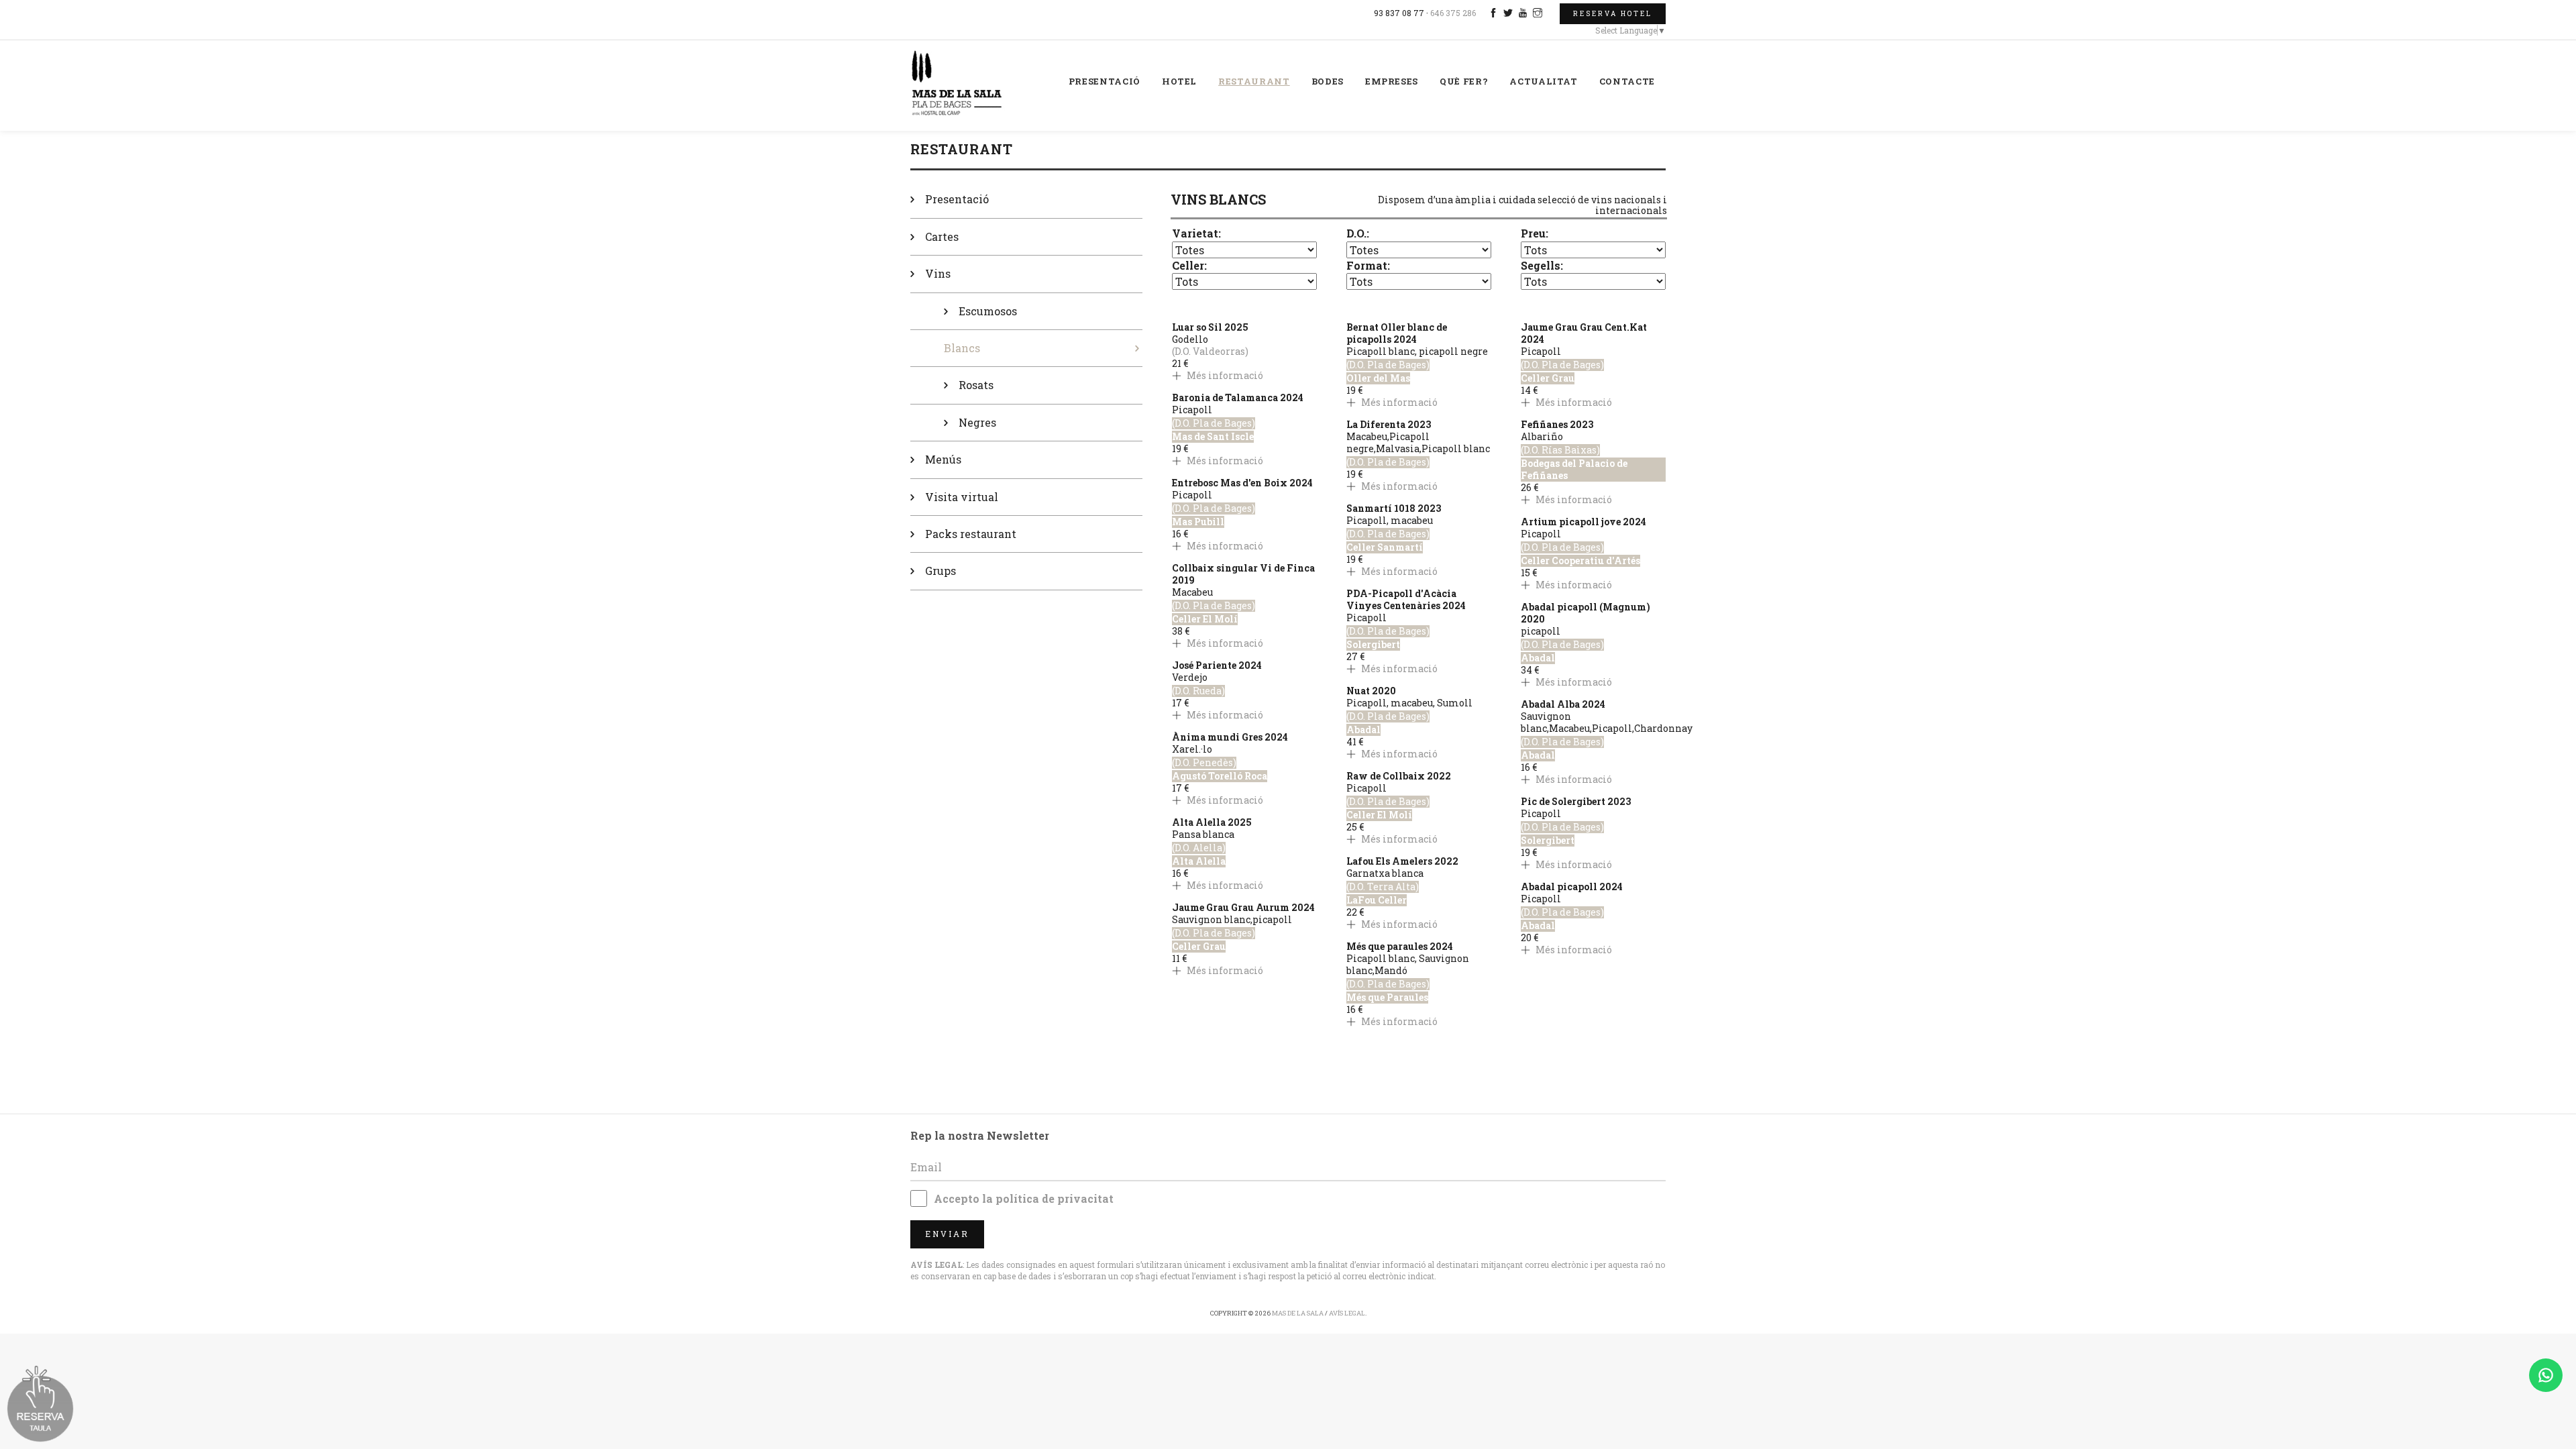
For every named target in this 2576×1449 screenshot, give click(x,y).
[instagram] (1539, 13)
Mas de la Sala (1298, 1313)
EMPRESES (1392, 81)
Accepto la (1024, 1198)
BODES (1328, 81)
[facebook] (1495, 13)
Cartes (942, 236)
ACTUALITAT (1544, 81)
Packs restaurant (971, 534)
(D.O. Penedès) (1204, 763)
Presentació (957, 199)
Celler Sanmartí (1385, 547)
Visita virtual (962, 497)
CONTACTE (1627, 81)
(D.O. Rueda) (1198, 691)
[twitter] (1510, 13)
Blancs (962, 348)
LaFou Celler (1377, 900)
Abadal (1363, 730)
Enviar (947, 1234)
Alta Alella (1199, 861)
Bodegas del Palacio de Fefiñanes (1574, 470)
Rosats (976, 385)
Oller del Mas (1378, 378)
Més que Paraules (1387, 998)
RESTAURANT (1254, 81)
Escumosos (988, 311)
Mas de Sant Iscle (1213, 437)
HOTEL (1179, 81)
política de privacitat (1055, 1198)
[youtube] (1524, 13)
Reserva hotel (1613, 14)
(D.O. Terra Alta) (1383, 887)
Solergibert (1373, 645)
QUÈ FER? (1464, 81)
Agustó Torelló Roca (1220, 776)
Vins (938, 273)
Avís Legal (1347, 1313)
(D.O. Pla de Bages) (1214, 423)
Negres (977, 422)
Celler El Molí (1205, 619)
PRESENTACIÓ (1105, 81)
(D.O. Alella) (1199, 848)
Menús (943, 459)
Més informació (1224, 375)
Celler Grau (1199, 947)
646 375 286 (1453, 13)
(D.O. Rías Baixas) (1560, 450)
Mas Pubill (1198, 522)
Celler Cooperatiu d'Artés (1580, 561)
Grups (941, 571)
